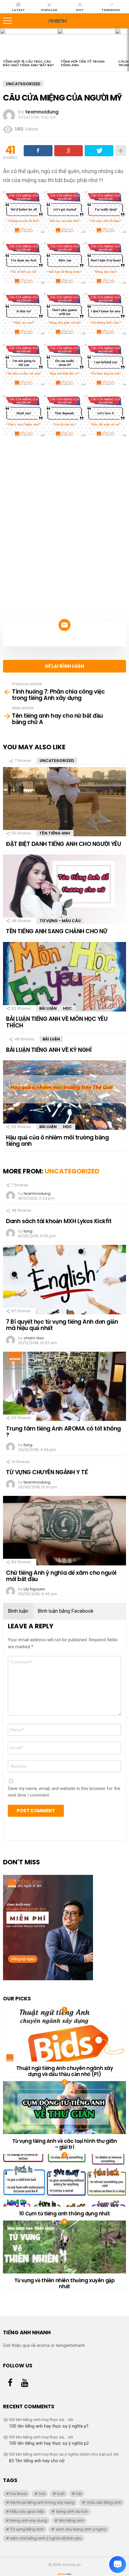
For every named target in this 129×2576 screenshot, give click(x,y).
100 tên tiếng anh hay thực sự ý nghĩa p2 (49, 2443)
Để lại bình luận (65, 666)
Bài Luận (48, 1008)
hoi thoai (19, 2494)
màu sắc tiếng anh (104, 2502)
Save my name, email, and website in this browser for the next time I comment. (64, 1792)
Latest (18, 10)
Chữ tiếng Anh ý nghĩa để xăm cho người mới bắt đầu (61, 1576)
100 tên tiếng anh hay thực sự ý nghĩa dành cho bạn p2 (61, 2454)
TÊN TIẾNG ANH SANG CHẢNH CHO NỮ (57, 931)
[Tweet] (99, 151)
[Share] (38, 151)
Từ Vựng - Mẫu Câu (60, 921)
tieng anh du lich (72, 2511)
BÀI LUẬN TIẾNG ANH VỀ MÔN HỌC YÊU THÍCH (57, 1022)
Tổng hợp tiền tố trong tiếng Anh (83, 63)
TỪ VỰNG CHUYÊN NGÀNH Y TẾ (47, 1472)
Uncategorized (57, 761)
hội (79, 2494)
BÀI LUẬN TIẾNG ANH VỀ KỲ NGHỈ (49, 1050)
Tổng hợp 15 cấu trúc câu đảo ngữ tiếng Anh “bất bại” (28, 63)
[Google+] (69, 151)
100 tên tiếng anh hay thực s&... (38, 2420)
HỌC (67, 1008)
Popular (49, 10)
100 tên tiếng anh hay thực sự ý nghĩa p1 (49, 2426)
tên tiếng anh (72, 2520)
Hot (80, 10)
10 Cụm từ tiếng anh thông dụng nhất (64, 2214)
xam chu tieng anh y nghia (81, 2529)
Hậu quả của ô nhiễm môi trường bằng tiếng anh (57, 1141)
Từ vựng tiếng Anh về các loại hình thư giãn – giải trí (65, 2144)
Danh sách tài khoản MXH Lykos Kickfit (59, 1221)
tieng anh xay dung (29, 2520)
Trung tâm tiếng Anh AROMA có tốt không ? (63, 1432)
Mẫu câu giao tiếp (27, 2511)
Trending (111, 10)
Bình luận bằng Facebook (66, 1611)
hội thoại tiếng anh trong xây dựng (42, 2502)
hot (42, 2494)
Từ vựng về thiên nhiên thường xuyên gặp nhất (65, 2283)
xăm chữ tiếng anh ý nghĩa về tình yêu (46, 2538)
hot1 (61, 2494)
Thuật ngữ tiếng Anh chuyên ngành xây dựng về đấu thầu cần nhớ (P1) (65, 2071)
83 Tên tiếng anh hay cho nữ (37, 2461)
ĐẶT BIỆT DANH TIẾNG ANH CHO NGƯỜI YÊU (63, 844)
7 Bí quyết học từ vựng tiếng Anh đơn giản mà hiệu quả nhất (62, 1325)
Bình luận (18, 1611)
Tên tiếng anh (55, 833)
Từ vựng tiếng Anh (27, 2529)
